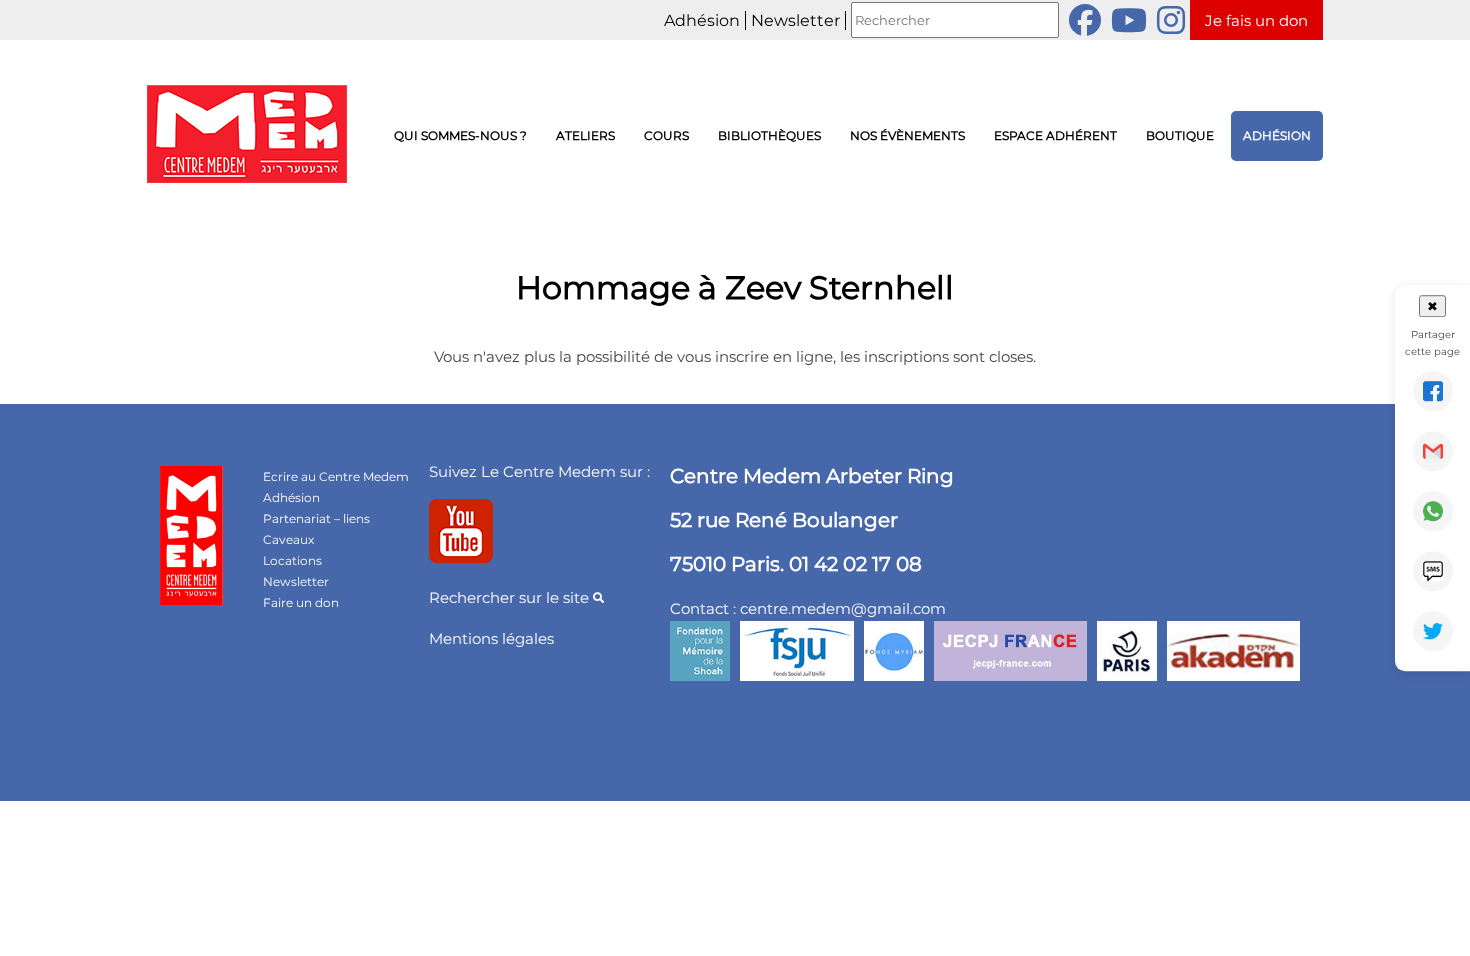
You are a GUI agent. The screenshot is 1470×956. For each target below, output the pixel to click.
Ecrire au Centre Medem (336, 476)
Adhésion (702, 20)
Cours (666, 135)
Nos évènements (907, 135)
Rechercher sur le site (511, 597)
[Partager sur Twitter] (1433, 631)
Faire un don (301, 602)
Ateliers (585, 135)
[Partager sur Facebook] (1433, 391)
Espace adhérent (1055, 135)
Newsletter (795, 20)
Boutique (1180, 135)
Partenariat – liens (316, 518)
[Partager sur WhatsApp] (1433, 511)
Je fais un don (1256, 20)
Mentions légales (491, 638)
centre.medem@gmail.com (843, 608)
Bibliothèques (769, 135)
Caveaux (288, 539)
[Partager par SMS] (1433, 571)
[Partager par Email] (1433, 451)
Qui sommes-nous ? (460, 135)
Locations (292, 560)
